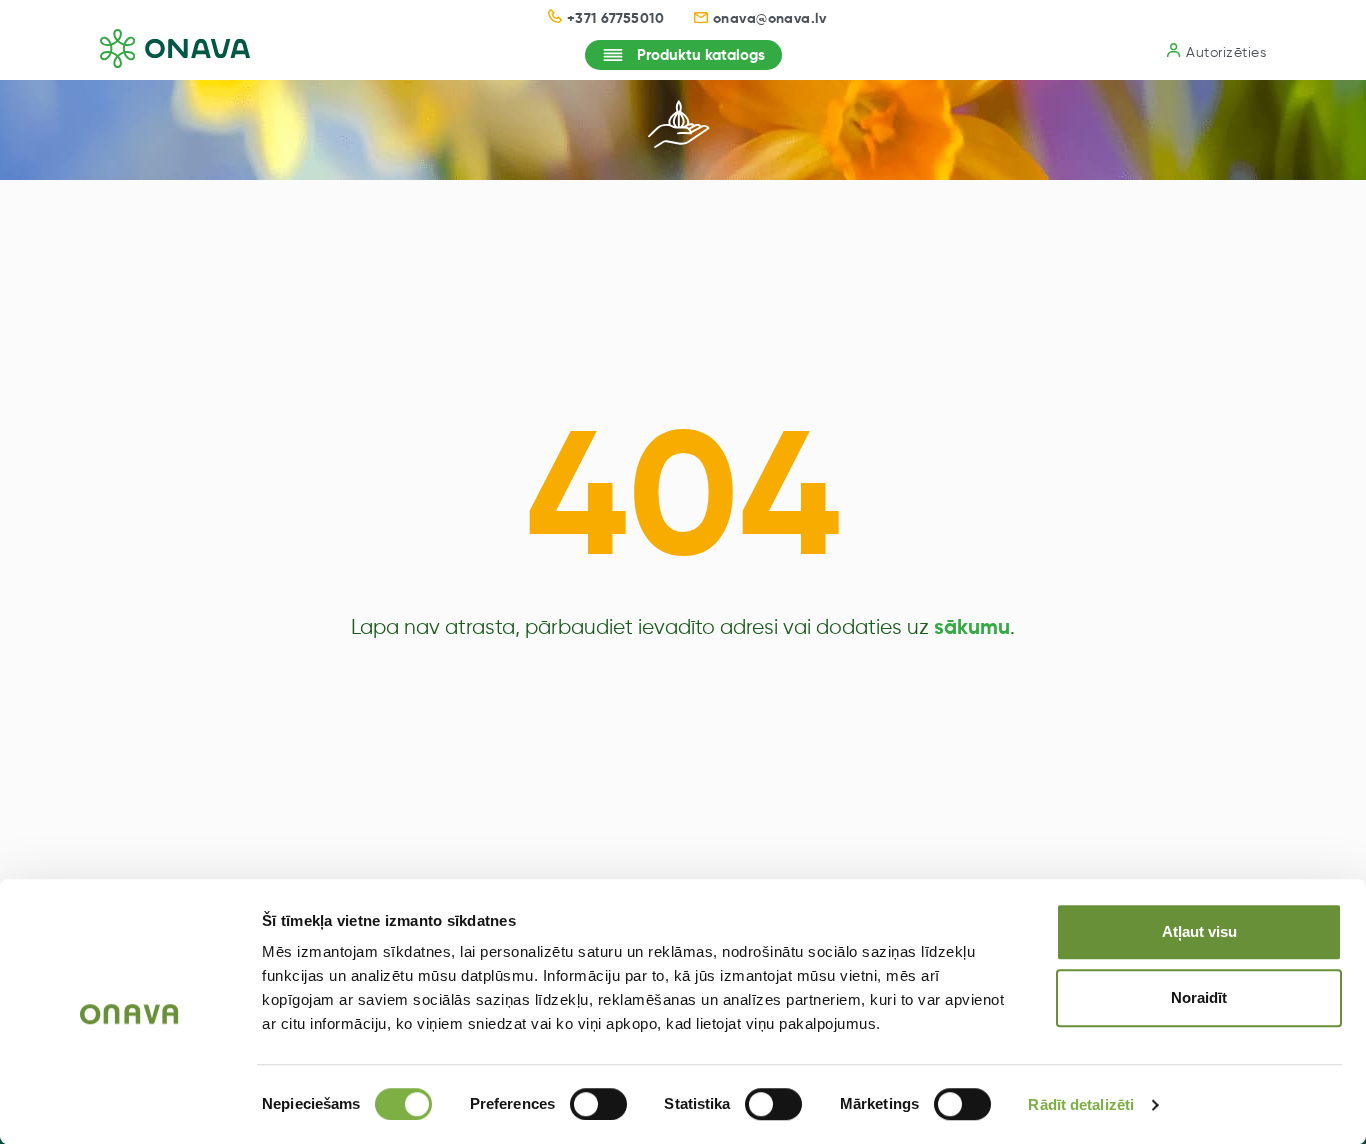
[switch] (598, 1104)
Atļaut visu (1199, 931)
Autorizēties (1226, 53)
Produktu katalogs (701, 55)
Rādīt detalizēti (1081, 1104)
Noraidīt (1199, 997)
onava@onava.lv (770, 19)
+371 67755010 (615, 19)
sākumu (972, 628)
